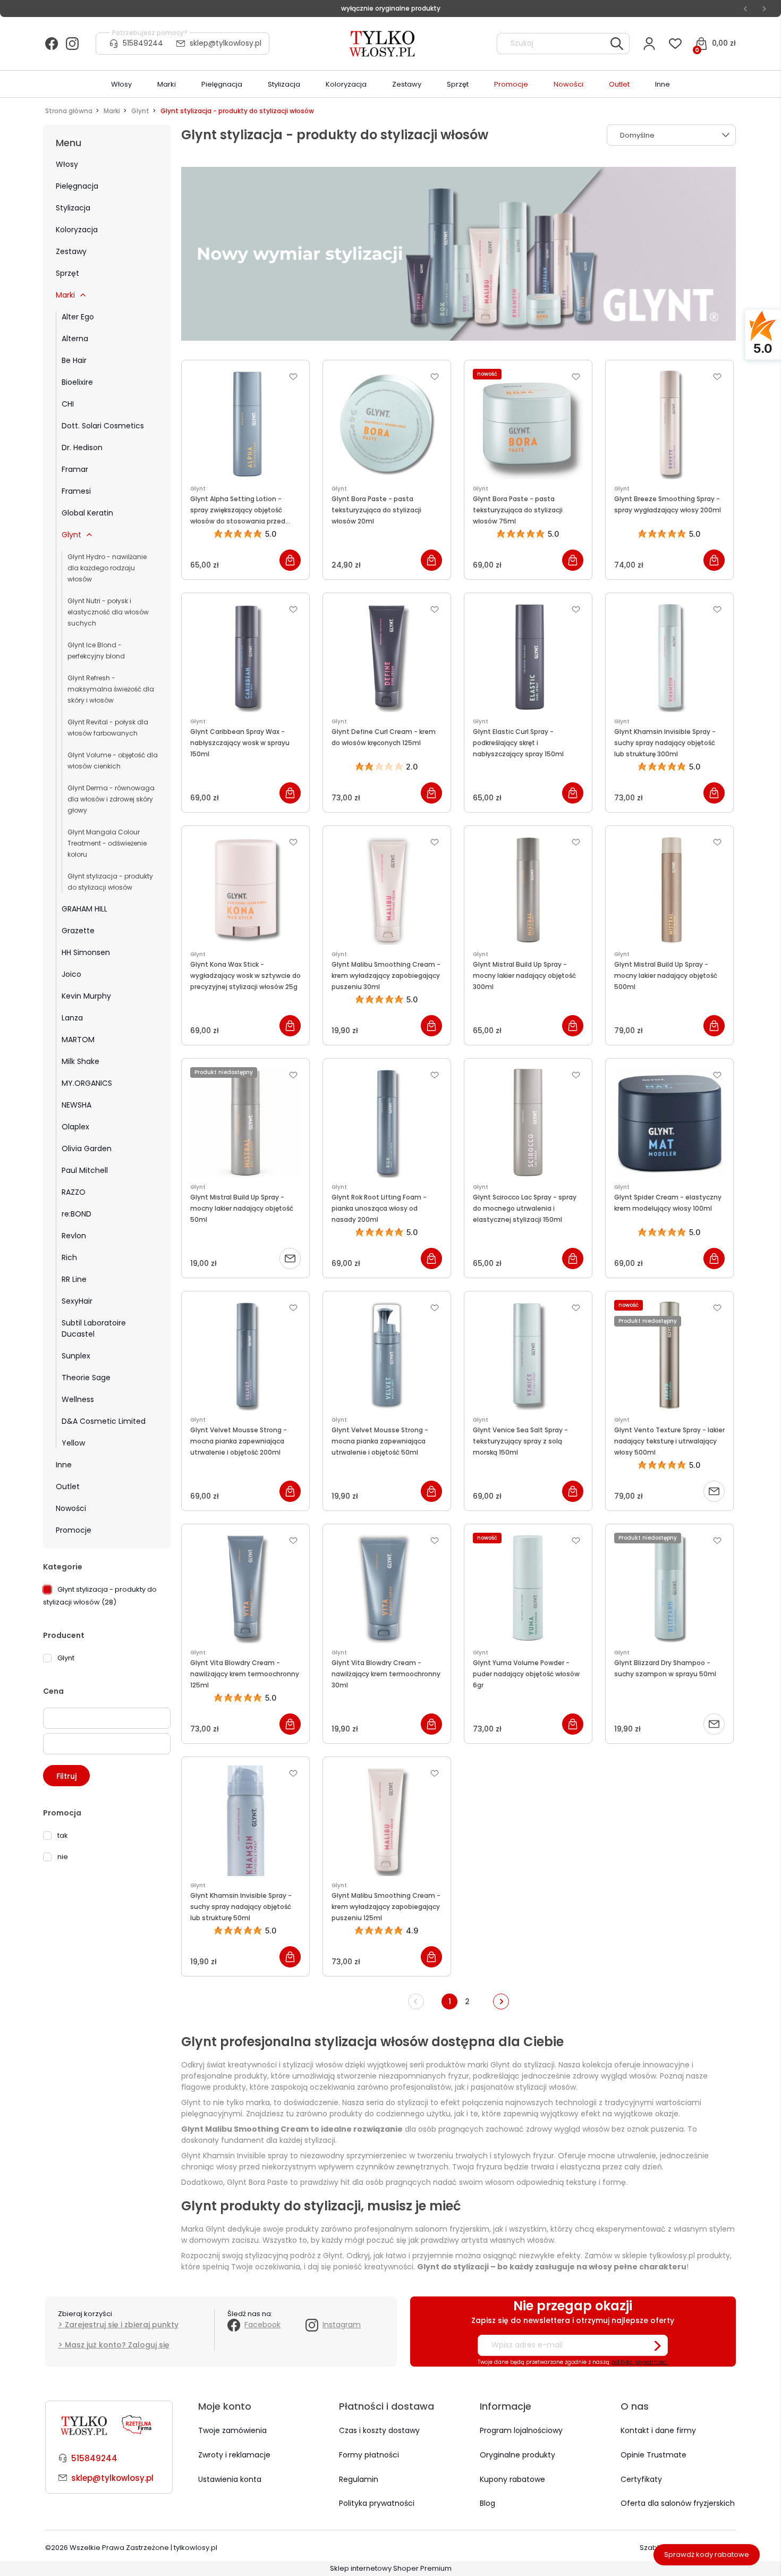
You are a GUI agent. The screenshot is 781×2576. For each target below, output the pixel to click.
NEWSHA (77, 1105)
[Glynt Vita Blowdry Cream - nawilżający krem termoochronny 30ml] (387, 1588)
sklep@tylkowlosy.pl (226, 43)
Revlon (74, 1236)
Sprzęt (67, 273)
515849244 (143, 43)
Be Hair (74, 360)
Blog (487, 2503)
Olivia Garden (87, 1148)
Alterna (75, 339)
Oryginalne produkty (517, 2455)
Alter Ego (78, 317)
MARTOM (78, 1040)
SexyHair (77, 1301)
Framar (75, 469)
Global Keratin (87, 513)
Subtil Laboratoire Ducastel (94, 1328)
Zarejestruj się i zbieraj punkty (122, 2325)
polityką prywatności (639, 2362)
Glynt (71, 535)
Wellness (78, 1399)
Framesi (76, 491)
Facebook (262, 2325)
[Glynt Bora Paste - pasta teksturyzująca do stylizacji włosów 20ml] (387, 424)
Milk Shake (80, 1061)
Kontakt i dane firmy (658, 2430)
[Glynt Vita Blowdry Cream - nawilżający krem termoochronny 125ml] (245, 1588)
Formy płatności (369, 2455)
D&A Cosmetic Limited (104, 1421)
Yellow (73, 1443)
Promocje (74, 1530)
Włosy (67, 164)
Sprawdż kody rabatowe (707, 2554)
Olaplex (75, 1127)
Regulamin (359, 2479)
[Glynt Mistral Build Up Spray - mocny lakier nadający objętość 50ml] (245, 1122)
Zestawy (71, 251)
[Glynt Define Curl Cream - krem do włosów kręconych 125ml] (387, 657)
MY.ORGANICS (87, 1083)
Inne (64, 1465)
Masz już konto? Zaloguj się (117, 2345)
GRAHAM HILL (84, 909)
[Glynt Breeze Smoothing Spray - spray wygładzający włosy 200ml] (669, 424)
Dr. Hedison (82, 447)
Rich (69, 1257)
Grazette (78, 931)
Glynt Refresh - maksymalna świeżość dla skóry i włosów (111, 689)
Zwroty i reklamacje (234, 2455)
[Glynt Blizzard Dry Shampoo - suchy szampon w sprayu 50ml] (669, 1588)
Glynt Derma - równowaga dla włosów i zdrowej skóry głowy (111, 799)
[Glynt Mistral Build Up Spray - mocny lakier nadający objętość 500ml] (669, 890)
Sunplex (76, 1356)
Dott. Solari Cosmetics (103, 426)
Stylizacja (73, 208)
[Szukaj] (617, 44)
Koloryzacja (77, 230)
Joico (71, 974)
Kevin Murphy (86, 996)
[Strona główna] (383, 44)
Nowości (71, 1508)
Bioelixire (77, 382)
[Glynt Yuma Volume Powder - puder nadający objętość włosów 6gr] (528, 1588)
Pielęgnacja (77, 186)
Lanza (72, 1018)
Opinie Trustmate (653, 2455)
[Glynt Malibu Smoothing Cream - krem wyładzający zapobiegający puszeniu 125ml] (387, 1821)
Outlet (68, 1487)
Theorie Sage (86, 1378)
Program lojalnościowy (521, 2430)
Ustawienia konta (230, 2479)
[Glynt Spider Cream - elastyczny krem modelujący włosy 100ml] (669, 1122)
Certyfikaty (641, 2479)
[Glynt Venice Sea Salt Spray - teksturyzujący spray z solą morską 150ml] (528, 1355)
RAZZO (74, 1192)
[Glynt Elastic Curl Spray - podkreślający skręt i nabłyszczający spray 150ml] (528, 657)
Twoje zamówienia (232, 2430)
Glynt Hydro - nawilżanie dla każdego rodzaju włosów (107, 568)
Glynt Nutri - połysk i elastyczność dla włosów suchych (108, 612)
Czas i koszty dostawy (379, 2430)
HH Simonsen (86, 952)
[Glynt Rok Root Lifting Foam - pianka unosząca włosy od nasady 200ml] (387, 1122)
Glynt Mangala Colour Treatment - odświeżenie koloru (107, 843)
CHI (68, 404)
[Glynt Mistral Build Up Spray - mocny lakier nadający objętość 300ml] (528, 890)
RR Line (74, 1279)
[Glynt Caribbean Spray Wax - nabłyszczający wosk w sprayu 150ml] (245, 657)
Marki (65, 295)
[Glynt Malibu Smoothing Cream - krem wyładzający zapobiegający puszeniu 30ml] (387, 890)
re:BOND (77, 1214)
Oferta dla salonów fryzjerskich (678, 2503)
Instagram (342, 2325)
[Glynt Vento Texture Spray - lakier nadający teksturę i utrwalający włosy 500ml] (669, 1355)
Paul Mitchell (85, 1170)
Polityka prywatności (377, 2503)
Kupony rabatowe (512, 2479)
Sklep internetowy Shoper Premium (391, 2568)
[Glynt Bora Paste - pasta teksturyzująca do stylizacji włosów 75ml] (528, 424)
